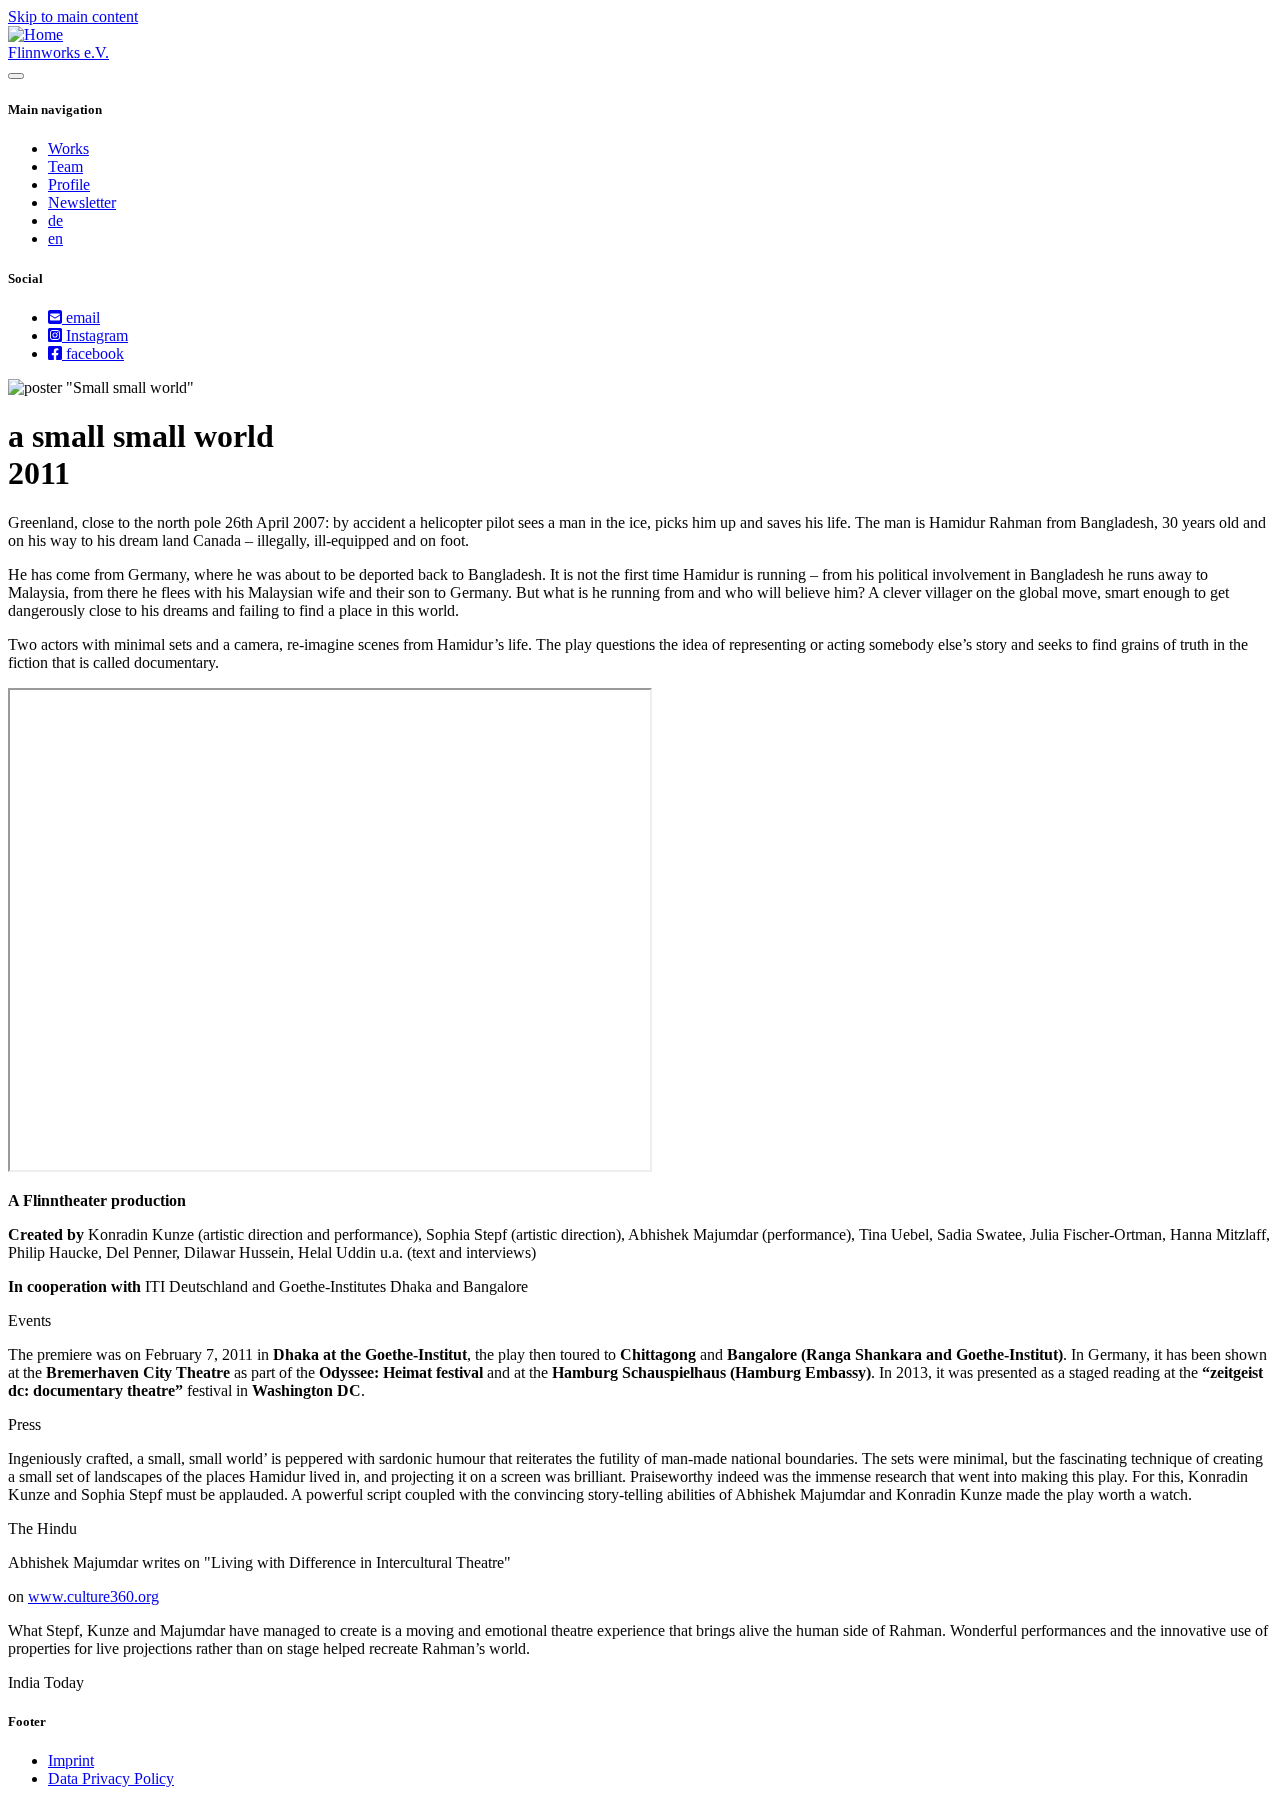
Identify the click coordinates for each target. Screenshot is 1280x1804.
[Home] (35, 34)
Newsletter (82, 202)
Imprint (71, 1760)
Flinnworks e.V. (58, 52)
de (55, 220)
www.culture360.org (93, 1596)
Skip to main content (73, 16)
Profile (69, 184)
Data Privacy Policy (111, 1778)
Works (68, 148)
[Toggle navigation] (16, 76)
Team (65, 166)
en (55, 238)
